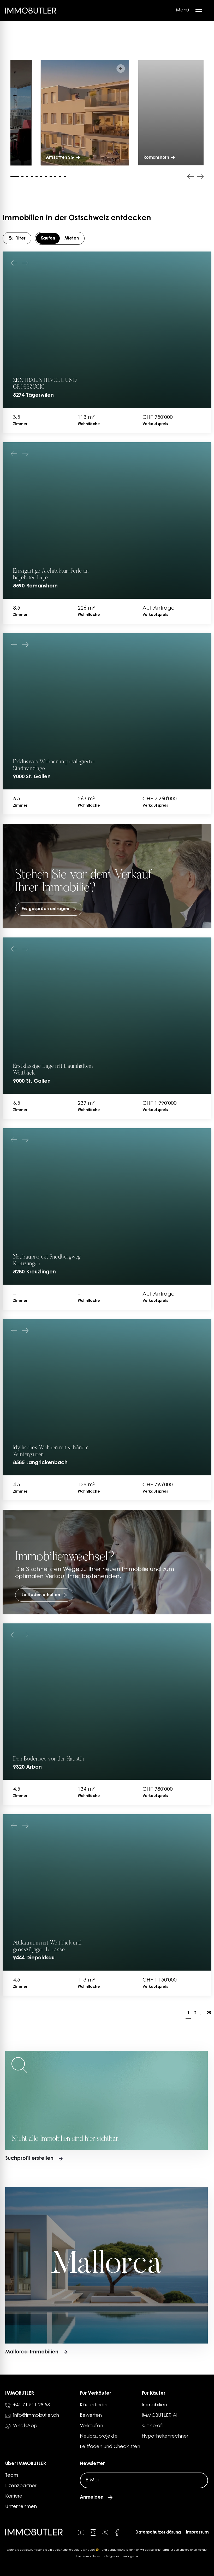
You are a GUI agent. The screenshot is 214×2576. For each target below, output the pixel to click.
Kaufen (48, 238)
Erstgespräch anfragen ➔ (122, 2557)
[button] (121, 69)
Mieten (72, 238)
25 (209, 2013)
